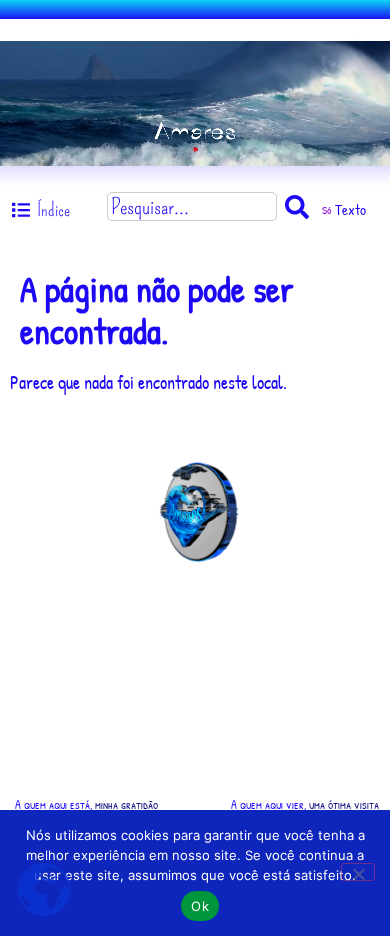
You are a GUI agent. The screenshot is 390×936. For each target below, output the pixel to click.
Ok (200, 906)
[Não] (358, 872)
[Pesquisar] (301, 206)
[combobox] (192, 206)
